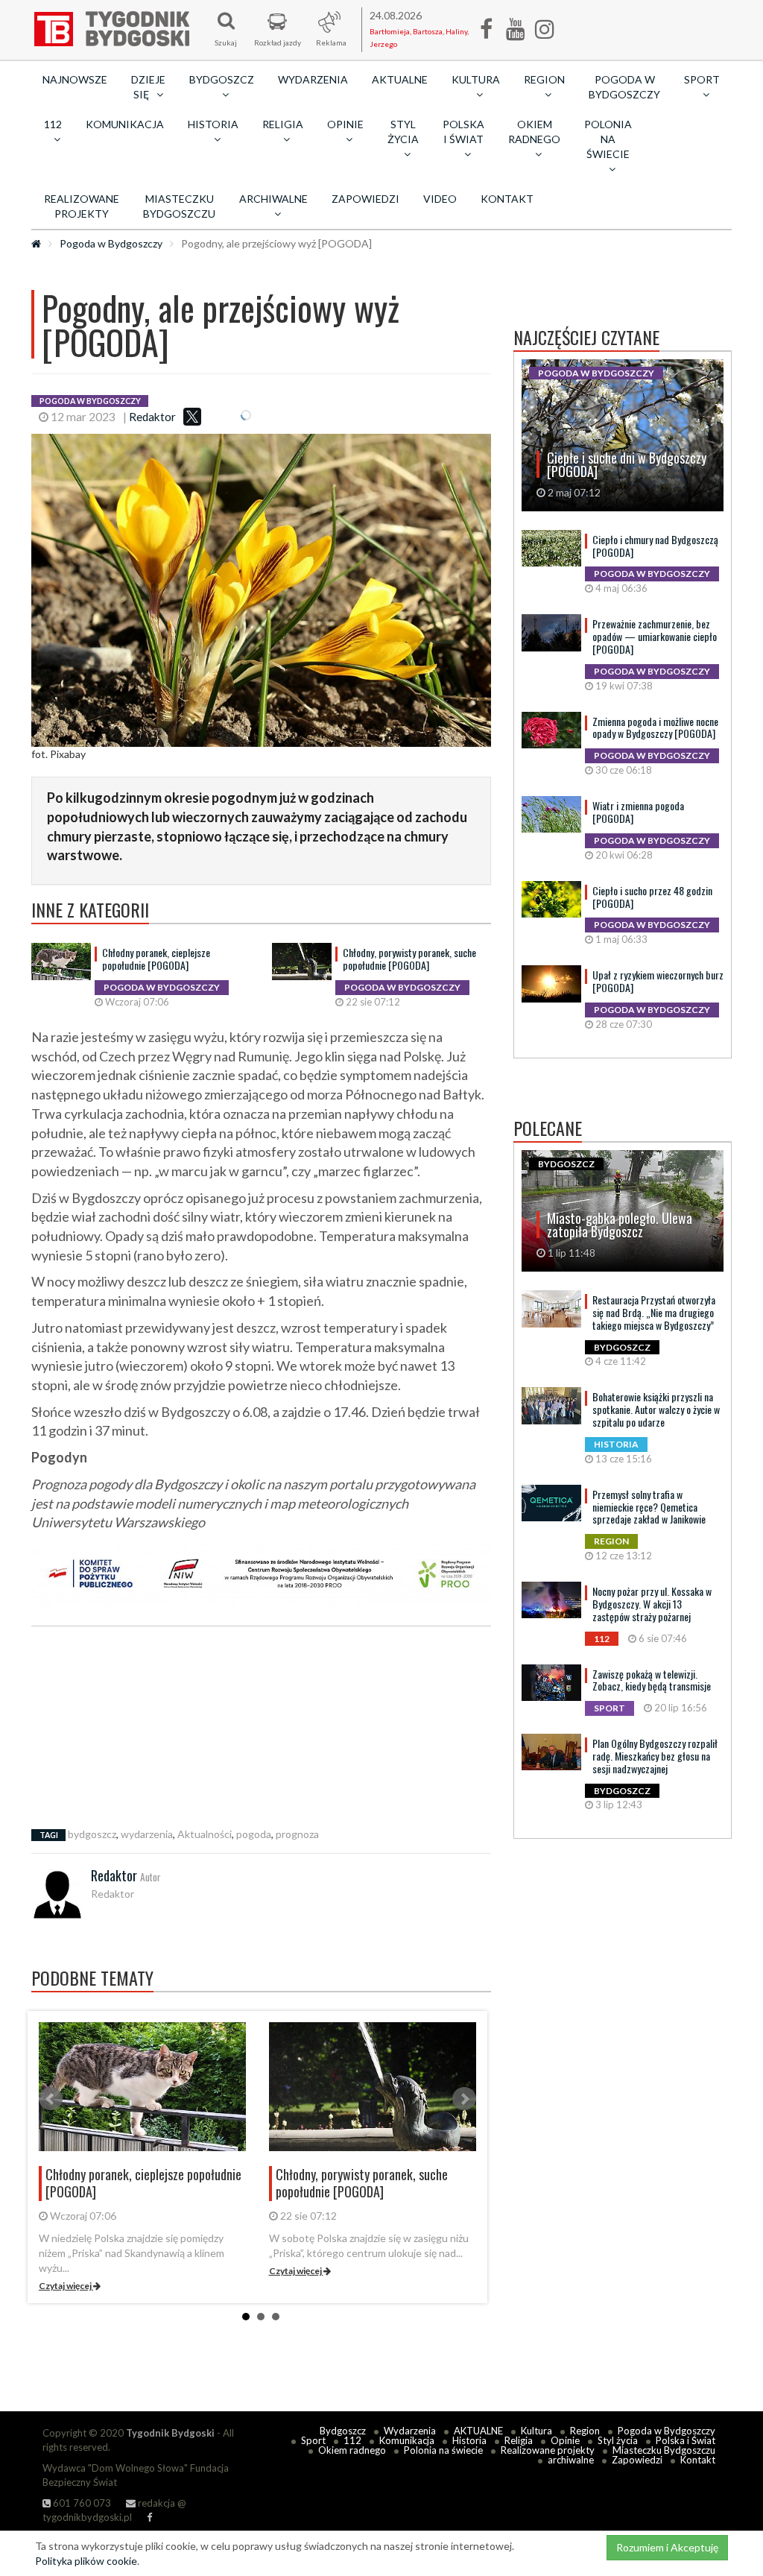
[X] (192, 417)
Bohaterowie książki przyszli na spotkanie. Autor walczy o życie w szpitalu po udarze (656, 1409)
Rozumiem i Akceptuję (667, 2547)
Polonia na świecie (443, 2450)
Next (464, 2099)
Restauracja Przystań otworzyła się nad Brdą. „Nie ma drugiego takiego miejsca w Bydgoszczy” (654, 1312)
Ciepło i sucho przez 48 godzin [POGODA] (652, 897)
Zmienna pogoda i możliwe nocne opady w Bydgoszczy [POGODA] (655, 727)
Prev (51, 2099)
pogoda (254, 1834)
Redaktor (152, 417)
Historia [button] (213, 124)
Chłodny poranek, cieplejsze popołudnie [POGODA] (156, 959)
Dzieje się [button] (148, 87)
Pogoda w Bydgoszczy (624, 87)
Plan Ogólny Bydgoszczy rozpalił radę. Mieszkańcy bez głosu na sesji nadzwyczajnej (655, 1756)
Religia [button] (283, 124)
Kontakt (507, 199)
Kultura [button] (476, 79)
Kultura (536, 2431)
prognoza (297, 1834)
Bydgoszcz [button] (222, 79)
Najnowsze (75, 79)
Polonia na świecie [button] (608, 139)
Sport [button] (702, 79)
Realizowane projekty (82, 206)
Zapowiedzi (365, 199)
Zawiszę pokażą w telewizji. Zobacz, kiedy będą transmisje (652, 1680)
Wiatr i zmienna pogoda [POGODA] (638, 812)
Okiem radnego (352, 2450)
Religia (519, 2440)
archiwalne (571, 2460)
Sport (313, 2440)
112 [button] (53, 124)
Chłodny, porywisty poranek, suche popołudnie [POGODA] (409, 959)
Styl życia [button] (403, 132)
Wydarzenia (313, 79)
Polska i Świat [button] (463, 132)
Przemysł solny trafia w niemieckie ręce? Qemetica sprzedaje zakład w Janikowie (649, 1507)
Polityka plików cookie (86, 2561)
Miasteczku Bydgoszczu (179, 206)
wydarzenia (147, 1834)
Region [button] (544, 79)
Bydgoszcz (343, 2431)
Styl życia (618, 2440)
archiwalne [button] (273, 199)
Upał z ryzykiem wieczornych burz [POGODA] (658, 981)
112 (352, 2440)
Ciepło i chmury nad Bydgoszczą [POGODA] (655, 546)
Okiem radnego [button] (534, 132)
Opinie (565, 2440)
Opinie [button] (345, 124)
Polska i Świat (686, 2440)
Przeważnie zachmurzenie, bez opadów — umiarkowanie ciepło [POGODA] (655, 636)
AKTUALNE (400, 79)
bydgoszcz (92, 1834)
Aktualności (205, 1834)
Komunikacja (125, 124)
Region (585, 2431)
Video (440, 199)
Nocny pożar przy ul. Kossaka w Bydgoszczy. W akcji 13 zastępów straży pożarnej (652, 1604)
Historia (469, 2440)
